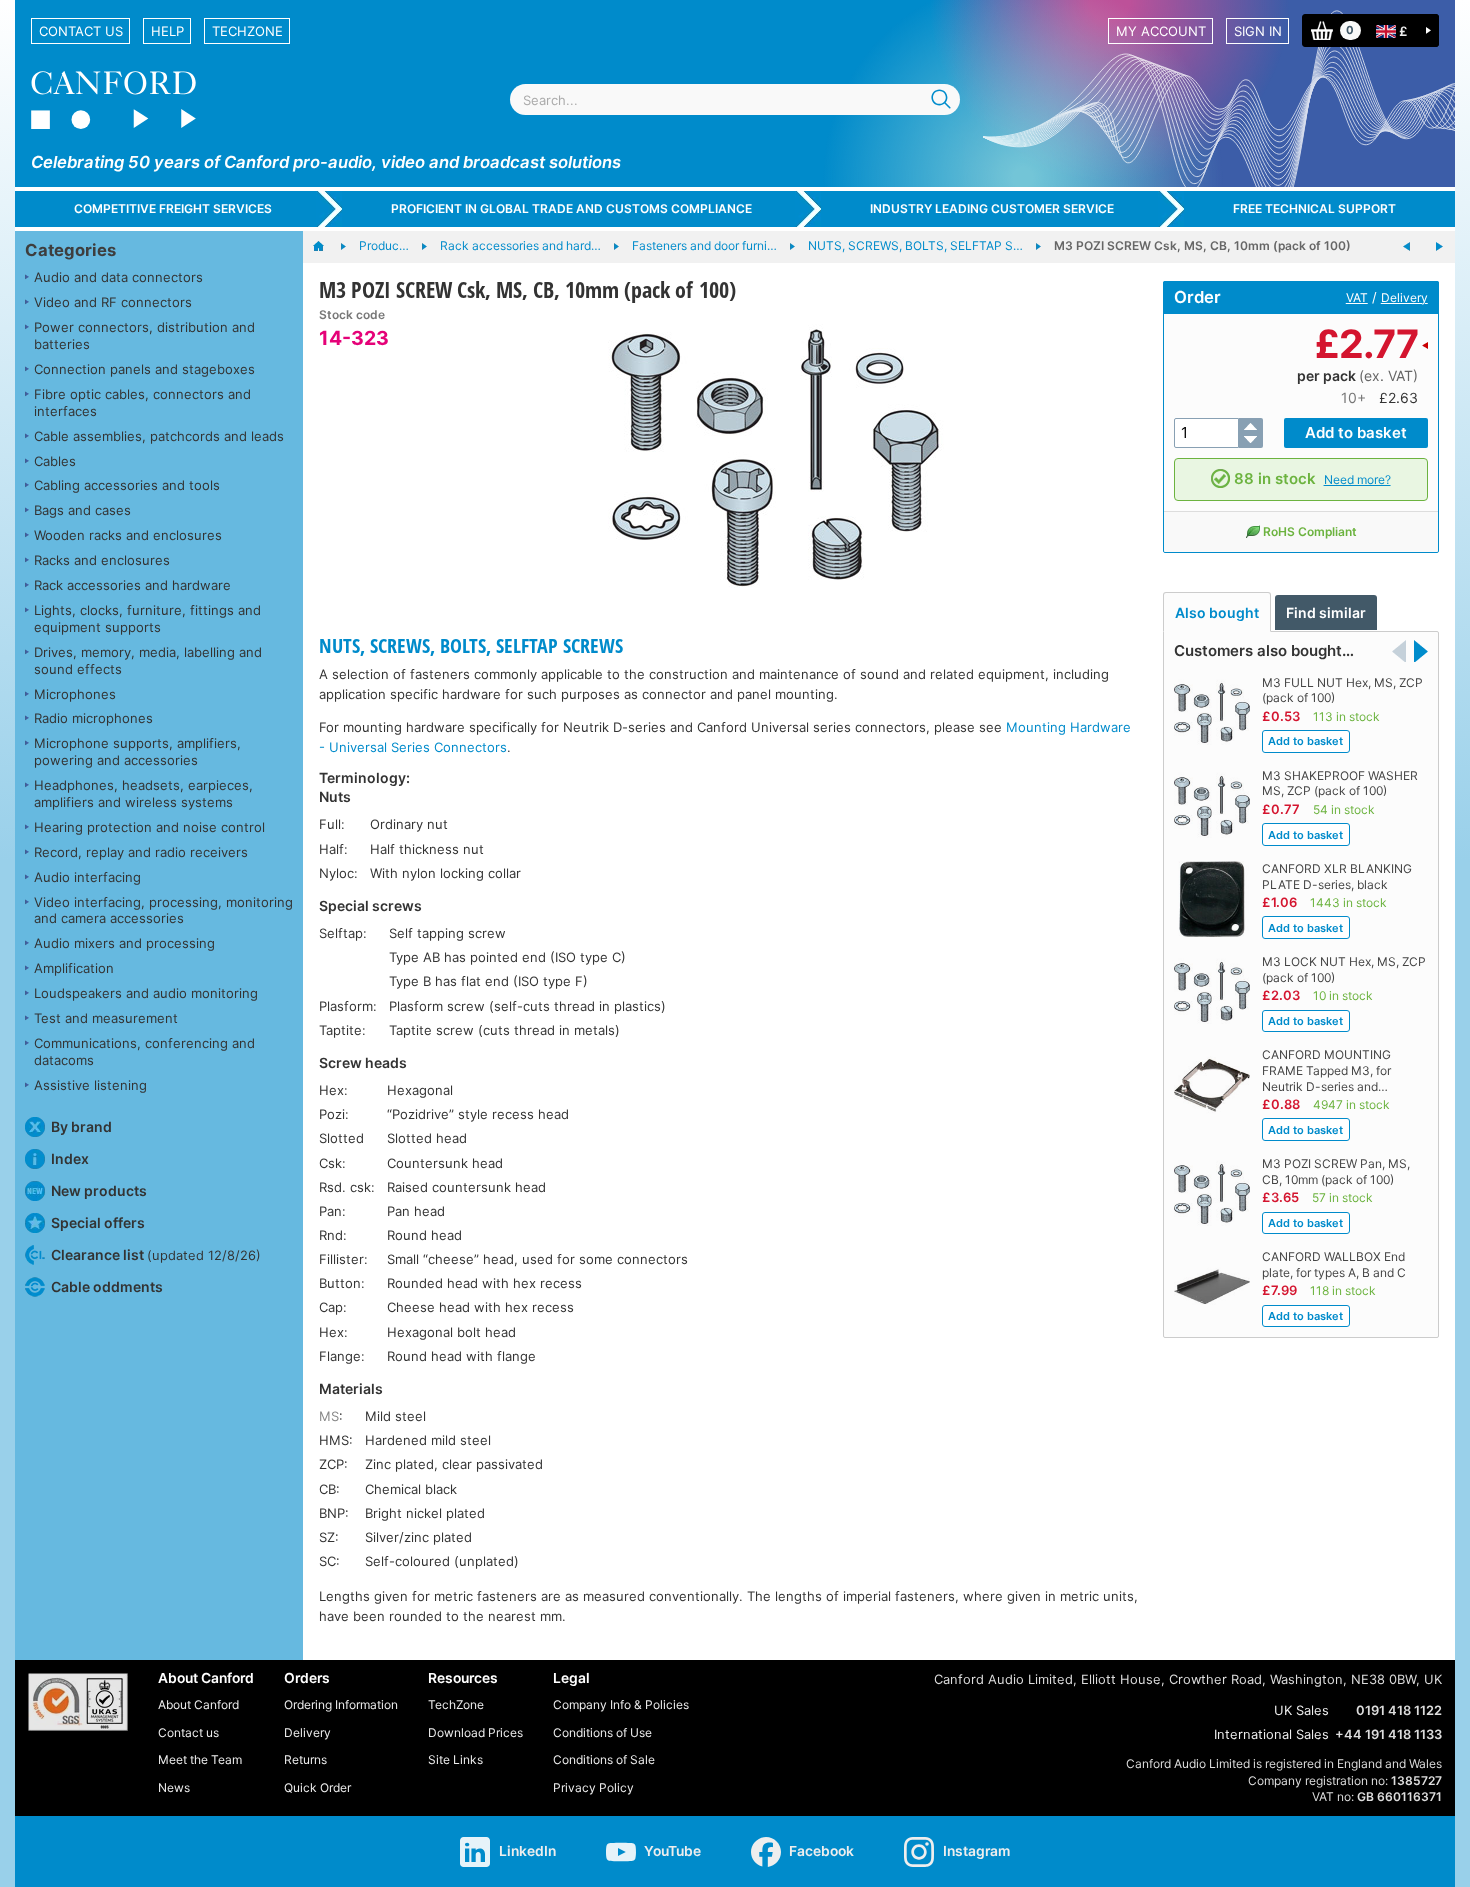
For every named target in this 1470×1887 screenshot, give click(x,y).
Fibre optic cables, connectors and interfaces (142, 402)
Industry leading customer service (992, 208)
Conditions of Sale (604, 1759)
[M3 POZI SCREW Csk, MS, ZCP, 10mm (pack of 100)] (1407, 247)
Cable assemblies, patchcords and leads (159, 436)
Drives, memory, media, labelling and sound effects (148, 660)
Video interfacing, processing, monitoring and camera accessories (163, 910)
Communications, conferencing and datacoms (144, 1051)
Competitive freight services (173, 208)
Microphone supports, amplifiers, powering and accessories (137, 751)
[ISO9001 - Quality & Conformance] (78, 1702)
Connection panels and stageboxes (144, 369)
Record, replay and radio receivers (141, 852)
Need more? (1357, 479)
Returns (305, 1759)
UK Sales (1301, 1710)
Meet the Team (200, 1759)
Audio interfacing (87, 877)
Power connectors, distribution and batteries (144, 335)
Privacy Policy (593, 1787)
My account (1161, 31)
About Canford (198, 1704)
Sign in (1258, 31)
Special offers (98, 1222)
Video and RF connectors (113, 302)
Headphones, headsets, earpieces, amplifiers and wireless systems (143, 793)
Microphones (75, 694)
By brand (81, 1126)
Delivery (1404, 297)
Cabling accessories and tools (127, 485)
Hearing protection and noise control (149, 827)
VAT (1357, 297)
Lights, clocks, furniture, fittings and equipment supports (147, 618)
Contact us (81, 31)
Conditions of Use (602, 1732)
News (174, 1787)
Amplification (74, 968)
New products (99, 1190)
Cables (55, 461)
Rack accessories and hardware (132, 585)
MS (329, 1416)
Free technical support (1314, 208)
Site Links (455, 1759)
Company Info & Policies (621, 1704)
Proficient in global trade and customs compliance (571, 208)
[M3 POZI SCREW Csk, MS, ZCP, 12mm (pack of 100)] (1439, 247)
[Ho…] (328, 247)
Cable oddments (107, 1286)
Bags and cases (82, 510)
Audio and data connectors (118, 277)
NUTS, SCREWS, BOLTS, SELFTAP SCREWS (471, 645)
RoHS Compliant (1310, 531)
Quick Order (317, 1787)
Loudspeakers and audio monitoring (146, 993)
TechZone (247, 31)
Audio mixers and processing (124, 943)
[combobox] (735, 99)
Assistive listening (90, 1085)
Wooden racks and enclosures (128, 535)
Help (167, 31)
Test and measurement (106, 1018)
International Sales (1271, 1734)
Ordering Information (341, 1704)
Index (70, 1158)
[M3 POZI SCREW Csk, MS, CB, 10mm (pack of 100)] (775, 458)
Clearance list (156, 1254)
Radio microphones (93, 718)
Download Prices (475, 1732)
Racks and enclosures (102, 560)
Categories (70, 250)
